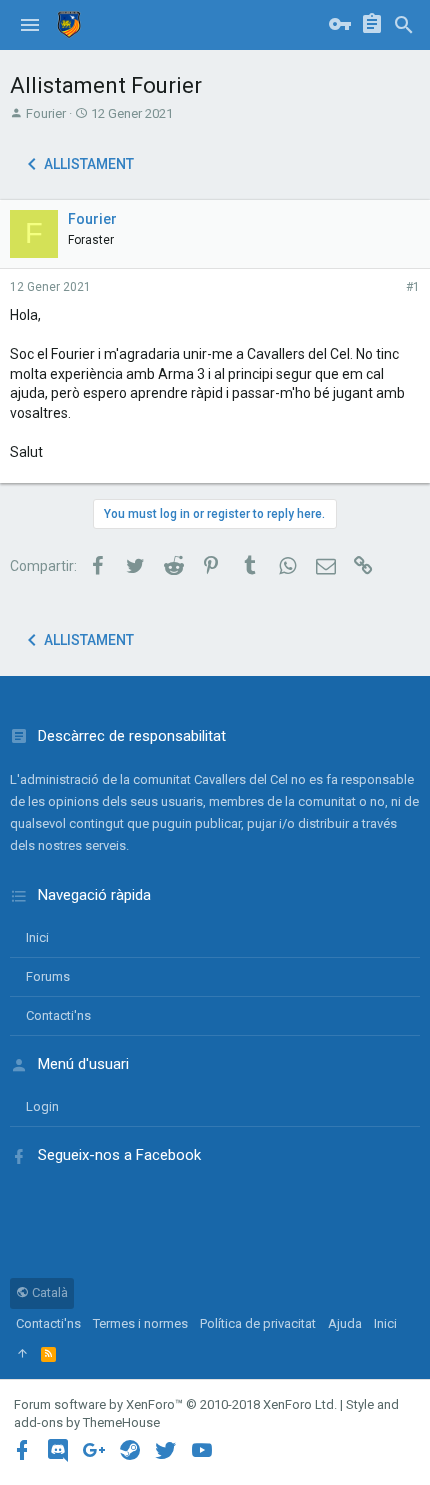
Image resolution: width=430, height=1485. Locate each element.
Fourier (46, 113)
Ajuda (345, 1323)
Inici (37, 937)
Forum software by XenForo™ (175, 1404)
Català (48, 1292)
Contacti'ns (58, 1015)
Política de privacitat (258, 1323)
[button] (30, 25)
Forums (48, 976)
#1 (413, 287)
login (42, 1106)
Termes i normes (140, 1323)
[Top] (22, 1354)
